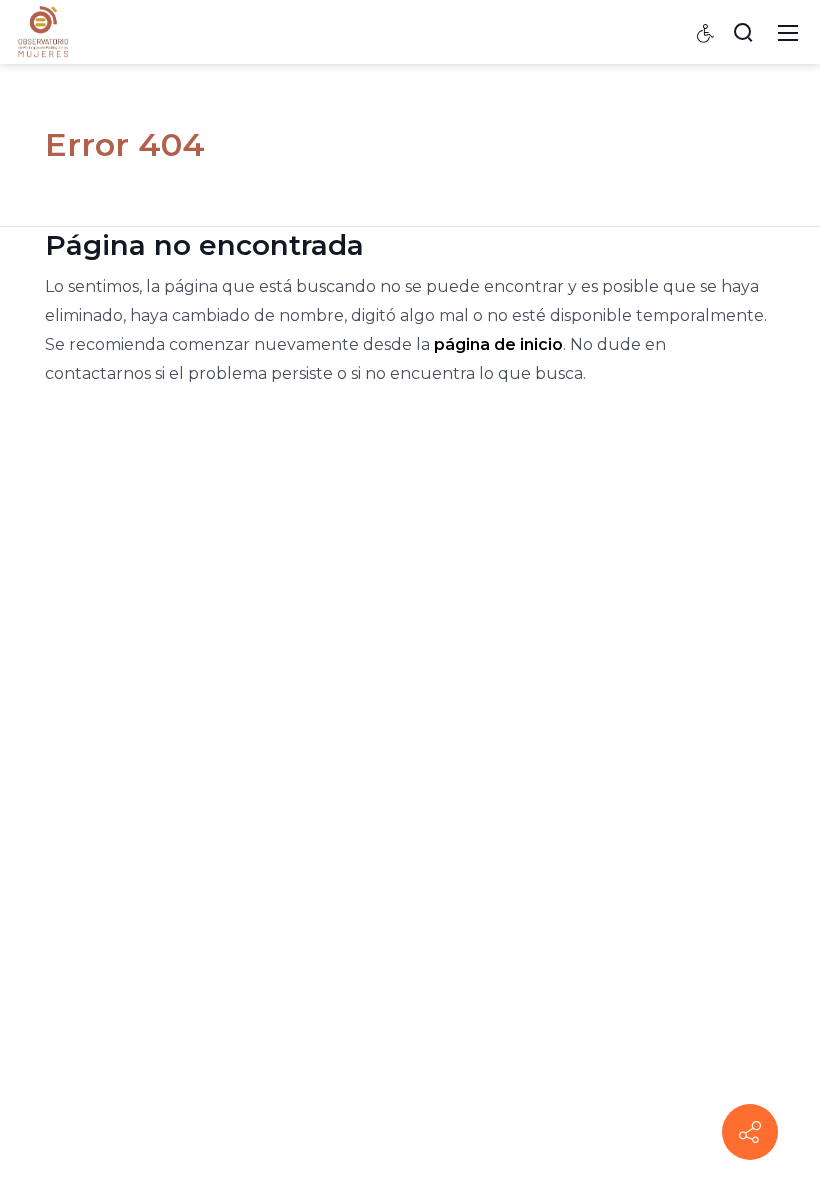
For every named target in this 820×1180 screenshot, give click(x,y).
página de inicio (498, 344)
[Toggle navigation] (788, 32)
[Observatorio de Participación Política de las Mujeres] (43, 31)
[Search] (743, 32)
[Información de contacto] (750, 1132)
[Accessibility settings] (706, 32)
